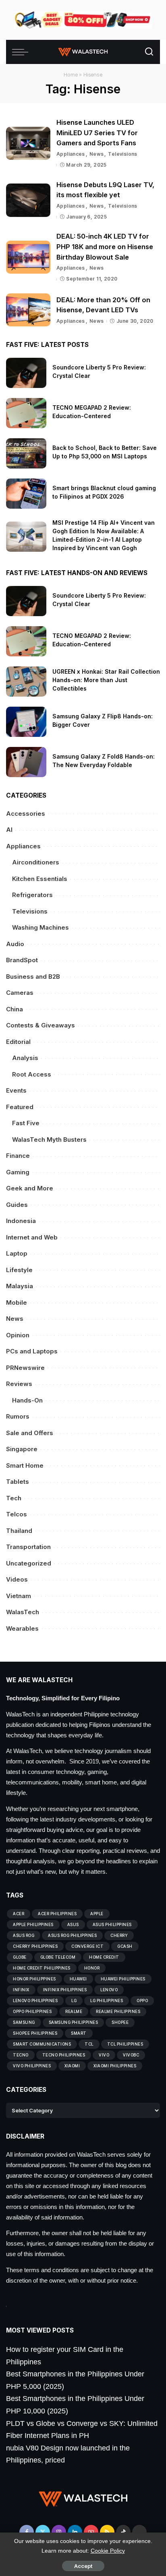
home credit (104, 1957)
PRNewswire (25, 1368)
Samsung (24, 2022)
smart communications (42, 2044)
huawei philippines (123, 1979)
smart (79, 2033)
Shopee (120, 2022)
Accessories (26, 814)
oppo (142, 2001)
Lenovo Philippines (35, 2001)
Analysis (25, 1058)
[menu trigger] (22, 52)
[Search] (149, 52)
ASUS (73, 1924)
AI (9, 830)
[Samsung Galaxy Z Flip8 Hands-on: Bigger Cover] (26, 722)
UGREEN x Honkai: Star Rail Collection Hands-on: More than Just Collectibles (106, 680)
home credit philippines (42, 1968)
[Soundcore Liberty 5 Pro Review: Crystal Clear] (26, 373)
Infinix (21, 1990)
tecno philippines (64, 2055)
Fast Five (26, 1123)
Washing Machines (40, 927)
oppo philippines (32, 2011)
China (15, 1009)
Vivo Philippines (32, 2066)
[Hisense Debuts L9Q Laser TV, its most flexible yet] (28, 200)
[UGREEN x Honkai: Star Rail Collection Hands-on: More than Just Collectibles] (26, 682)
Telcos (17, 1514)
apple (97, 1914)
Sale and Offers (30, 1433)
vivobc (131, 2055)
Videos (17, 1579)
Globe (20, 1957)
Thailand (19, 1531)
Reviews (19, 1384)
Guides (17, 1205)
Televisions (122, 154)
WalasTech (23, 1612)
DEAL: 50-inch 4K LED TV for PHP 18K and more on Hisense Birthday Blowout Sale (105, 246)
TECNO (21, 2055)
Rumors (18, 1416)
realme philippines (118, 2011)
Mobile (17, 1302)
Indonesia (21, 1221)
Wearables (22, 1628)
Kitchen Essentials (40, 879)
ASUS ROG (24, 1935)
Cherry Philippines (35, 1946)
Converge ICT (87, 1946)
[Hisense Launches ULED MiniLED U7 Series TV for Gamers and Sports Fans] (28, 143)
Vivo (104, 2055)
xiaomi (72, 2066)
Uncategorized (29, 1563)
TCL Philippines (125, 2044)
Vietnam (19, 1596)
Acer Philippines (57, 1914)
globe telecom (58, 1957)
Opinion (18, 1335)
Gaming (18, 1172)
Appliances (71, 154)
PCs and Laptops (32, 1351)
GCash (125, 1946)
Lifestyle (19, 1270)
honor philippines (34, 1979)
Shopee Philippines (35, 2033)
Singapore (22, 1449)
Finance (18, 1156)
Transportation (28, 1547)
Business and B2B (33, 977)
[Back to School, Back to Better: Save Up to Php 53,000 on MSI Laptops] (26, 453)
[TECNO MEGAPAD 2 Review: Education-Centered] (26, 413)
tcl (89, 2044)
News (97, 154)
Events (16, 1090)
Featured (20, 1107)
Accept (83, 2566)
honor (92, 1968)
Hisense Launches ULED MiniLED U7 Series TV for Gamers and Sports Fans (97, 133)
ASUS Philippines (112, 1924)
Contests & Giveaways (40, 1025)
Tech (14, 1498)
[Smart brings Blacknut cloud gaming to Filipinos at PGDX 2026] (26, 494)
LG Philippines (107, 2001)
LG (74, 2001)
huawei (78, 1979)
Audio (15, 944)
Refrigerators (32, 895)
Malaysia (20, 1286)
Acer (19, 1914)
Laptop (17, 1253)
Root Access (32, 1074)
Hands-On (27, 1400)
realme (74, 2011)
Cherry (119, 1935)
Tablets (18, 1482)
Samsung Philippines (74, 2022)
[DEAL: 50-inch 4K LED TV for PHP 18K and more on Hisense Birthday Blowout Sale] (28, 257)
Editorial (18, 1042)
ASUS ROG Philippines (72, 1935)
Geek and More (30, 1188)
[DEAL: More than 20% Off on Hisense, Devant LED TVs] (28, 310)
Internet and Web (32, 1237)
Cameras (20, 993)
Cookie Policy (108, 2551)
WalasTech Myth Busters (49, 1140)
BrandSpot (22, 960)
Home (71, 74)
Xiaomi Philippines (115, 2066)
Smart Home (25, 1465)
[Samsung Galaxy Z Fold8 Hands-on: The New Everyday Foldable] (26, 762)
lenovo (109, 1990)
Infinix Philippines (65, 1990)
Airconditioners (36, 862)
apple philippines (33, 1924)
